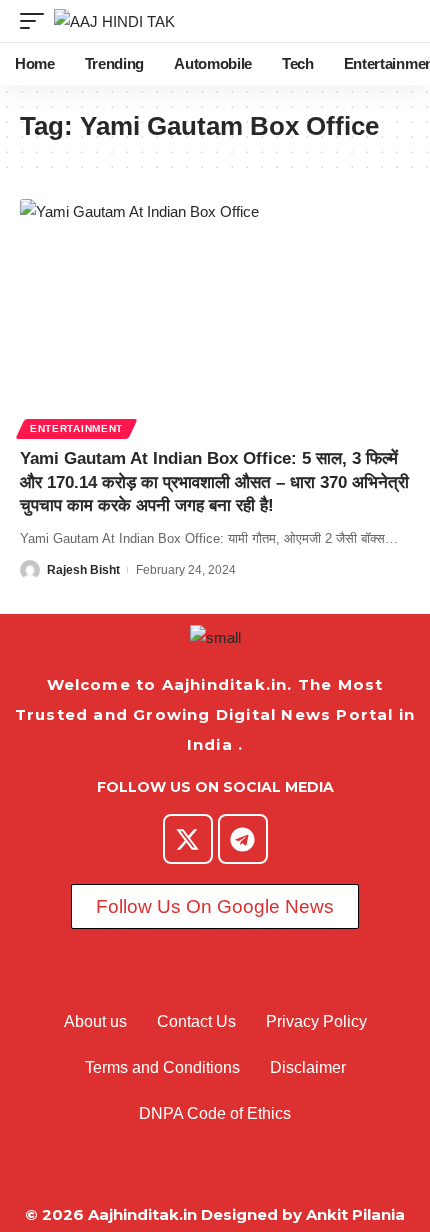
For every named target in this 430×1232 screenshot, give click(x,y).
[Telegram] (243, 839)
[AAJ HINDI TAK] (114, 21)
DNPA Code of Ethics (215, 1113)
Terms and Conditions (162, 1067)
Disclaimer (308, 1067)
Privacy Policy (316, 1021)
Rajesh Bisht (83, 570)
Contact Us (196, 1021)
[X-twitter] (188, 839)
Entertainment (76, 428)
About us (95, 1021)
